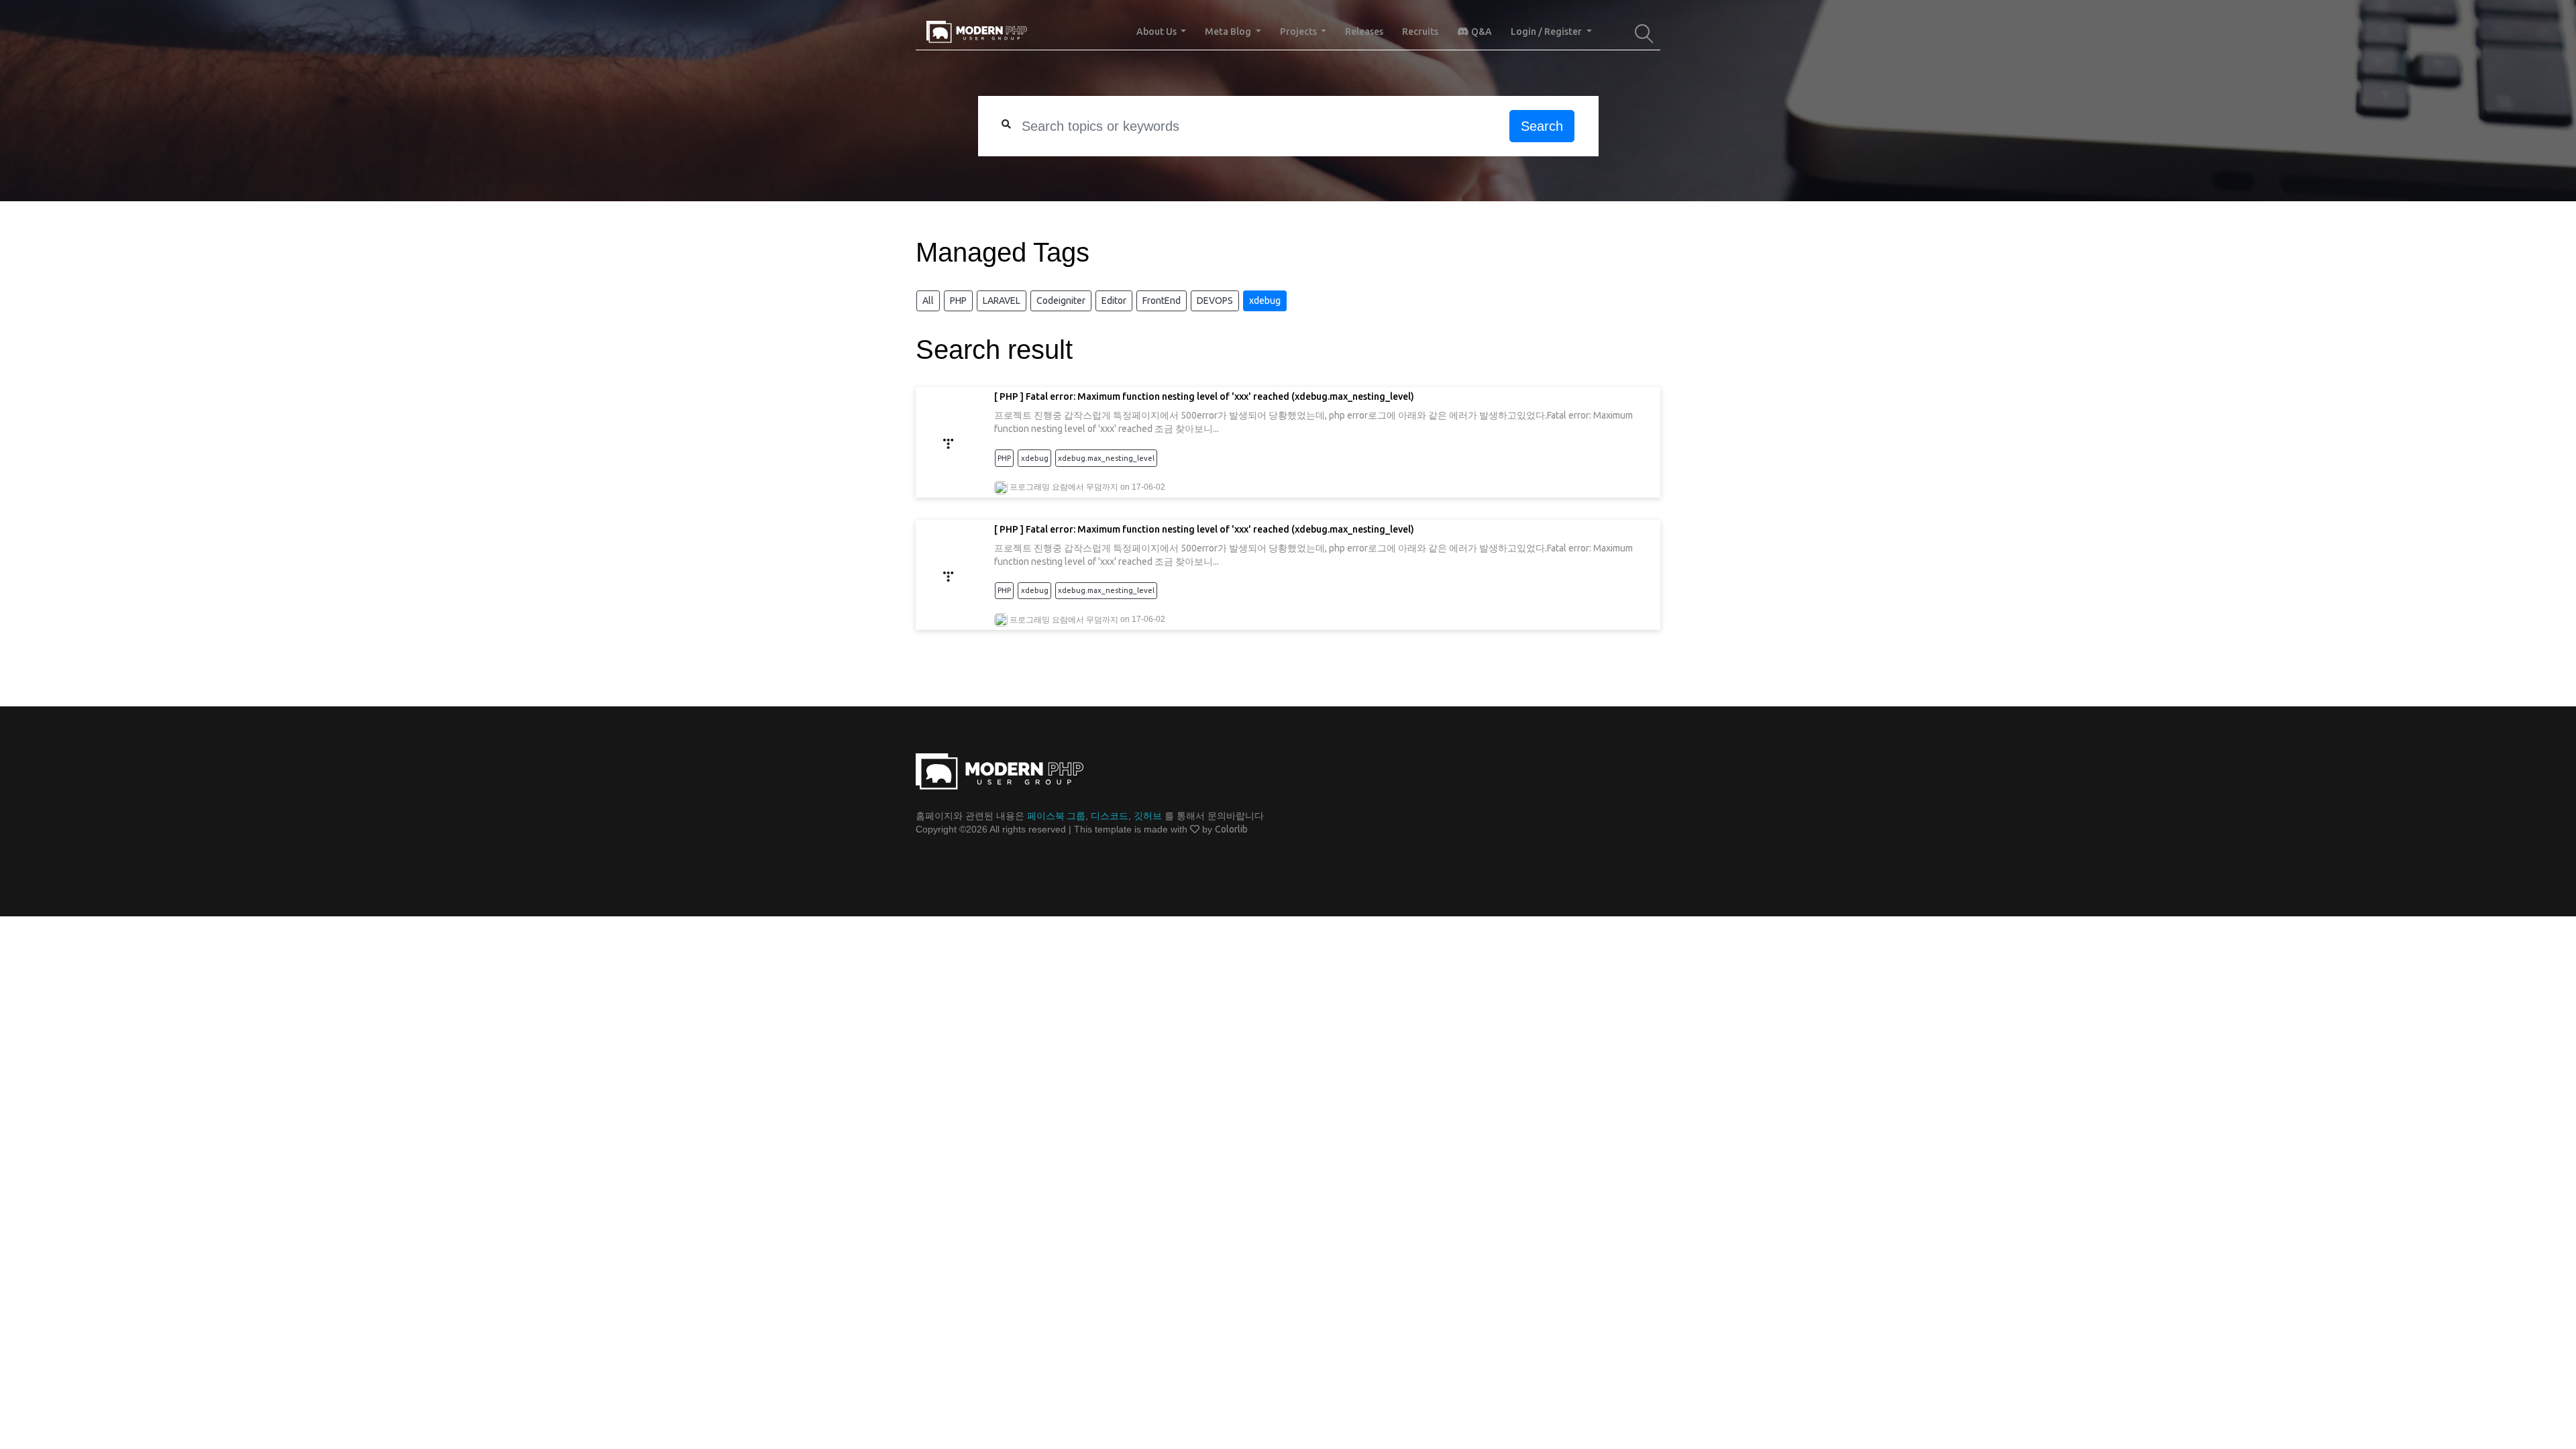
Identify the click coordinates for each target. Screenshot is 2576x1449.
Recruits (1420, 32)
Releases (1364, 32)
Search (1542, 126)
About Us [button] (1158, 32)
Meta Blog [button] (1229, 32)
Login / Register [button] (1547, 32)
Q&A (1481, 32)
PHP (958, 301)
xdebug (1265, 301)
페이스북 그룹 (1056, 816)
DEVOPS (1215, 301)
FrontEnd (1162, 301)
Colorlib (1231, 829)
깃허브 (1148, 816)
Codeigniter (1061, 301)
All (928, 301)
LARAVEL (1002, 301)
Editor (1114, 301)
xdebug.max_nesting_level (1106, 458)
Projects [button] (1299, 32)
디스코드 (1110, 816)
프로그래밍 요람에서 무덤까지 (1064, 487)
